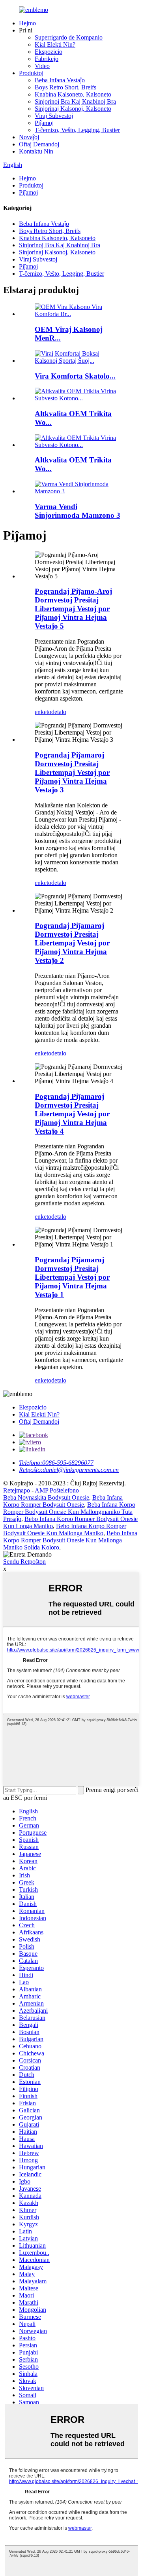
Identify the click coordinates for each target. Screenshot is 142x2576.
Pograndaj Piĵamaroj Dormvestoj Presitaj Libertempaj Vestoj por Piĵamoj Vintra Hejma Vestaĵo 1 (72, 1277)
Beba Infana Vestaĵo (60, 80)
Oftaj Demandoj (39, 144)
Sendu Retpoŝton (24, 1562)
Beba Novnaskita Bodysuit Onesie (46, 1497)
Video (42, 66)
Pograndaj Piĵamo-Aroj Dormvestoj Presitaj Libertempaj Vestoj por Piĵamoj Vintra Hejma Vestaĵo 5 (73, 609)
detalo (59, 712)
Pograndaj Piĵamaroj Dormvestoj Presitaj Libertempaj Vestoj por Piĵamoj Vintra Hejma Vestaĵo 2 (72, 943)
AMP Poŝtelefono (57, 1490)
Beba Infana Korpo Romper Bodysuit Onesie (63, 1501)
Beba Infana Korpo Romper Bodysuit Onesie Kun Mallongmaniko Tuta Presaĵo (69, 1512)
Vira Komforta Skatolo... (75, 376)
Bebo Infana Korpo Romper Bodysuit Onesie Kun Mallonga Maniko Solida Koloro (70, 1540)
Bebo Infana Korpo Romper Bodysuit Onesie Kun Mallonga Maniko (65, 1529)
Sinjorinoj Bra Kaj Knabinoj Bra (75, 101)
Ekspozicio (49, 52)
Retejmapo (17, 1490)
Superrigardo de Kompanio (69, 37)
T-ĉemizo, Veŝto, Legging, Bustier (77, 130)
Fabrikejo (47, 59)
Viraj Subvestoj (54, 116)
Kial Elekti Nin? (55, 45)
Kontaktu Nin (36, 151)
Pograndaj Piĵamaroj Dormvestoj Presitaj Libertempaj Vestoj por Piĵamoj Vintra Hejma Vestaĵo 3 (72, 772)
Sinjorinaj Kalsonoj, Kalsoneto (73, 109)
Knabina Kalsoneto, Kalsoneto (73, 94)
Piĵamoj (44, 123)
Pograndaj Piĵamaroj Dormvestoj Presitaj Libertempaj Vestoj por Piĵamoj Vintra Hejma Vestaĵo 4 (72, 1114)
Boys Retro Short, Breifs (65, 87)
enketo (43, 712)
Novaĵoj (29, 137)
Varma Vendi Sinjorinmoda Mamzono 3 (78, 511)
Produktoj (31, 73)
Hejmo (27, 23)
